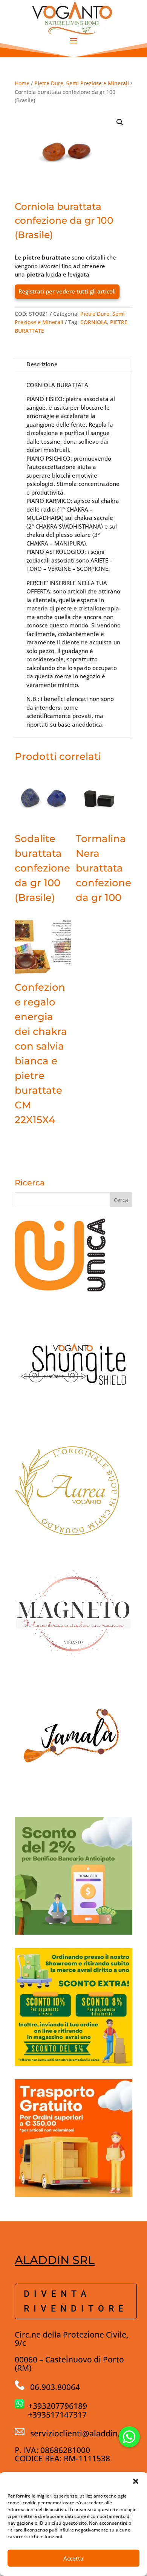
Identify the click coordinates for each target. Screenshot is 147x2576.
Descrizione (42, 364)
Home (22, 83)
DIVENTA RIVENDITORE (76, 2301)
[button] (136, 2481)
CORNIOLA (94, 322)
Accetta (73, 2558)
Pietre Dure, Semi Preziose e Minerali (82, 83)
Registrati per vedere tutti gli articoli (67, 291)
